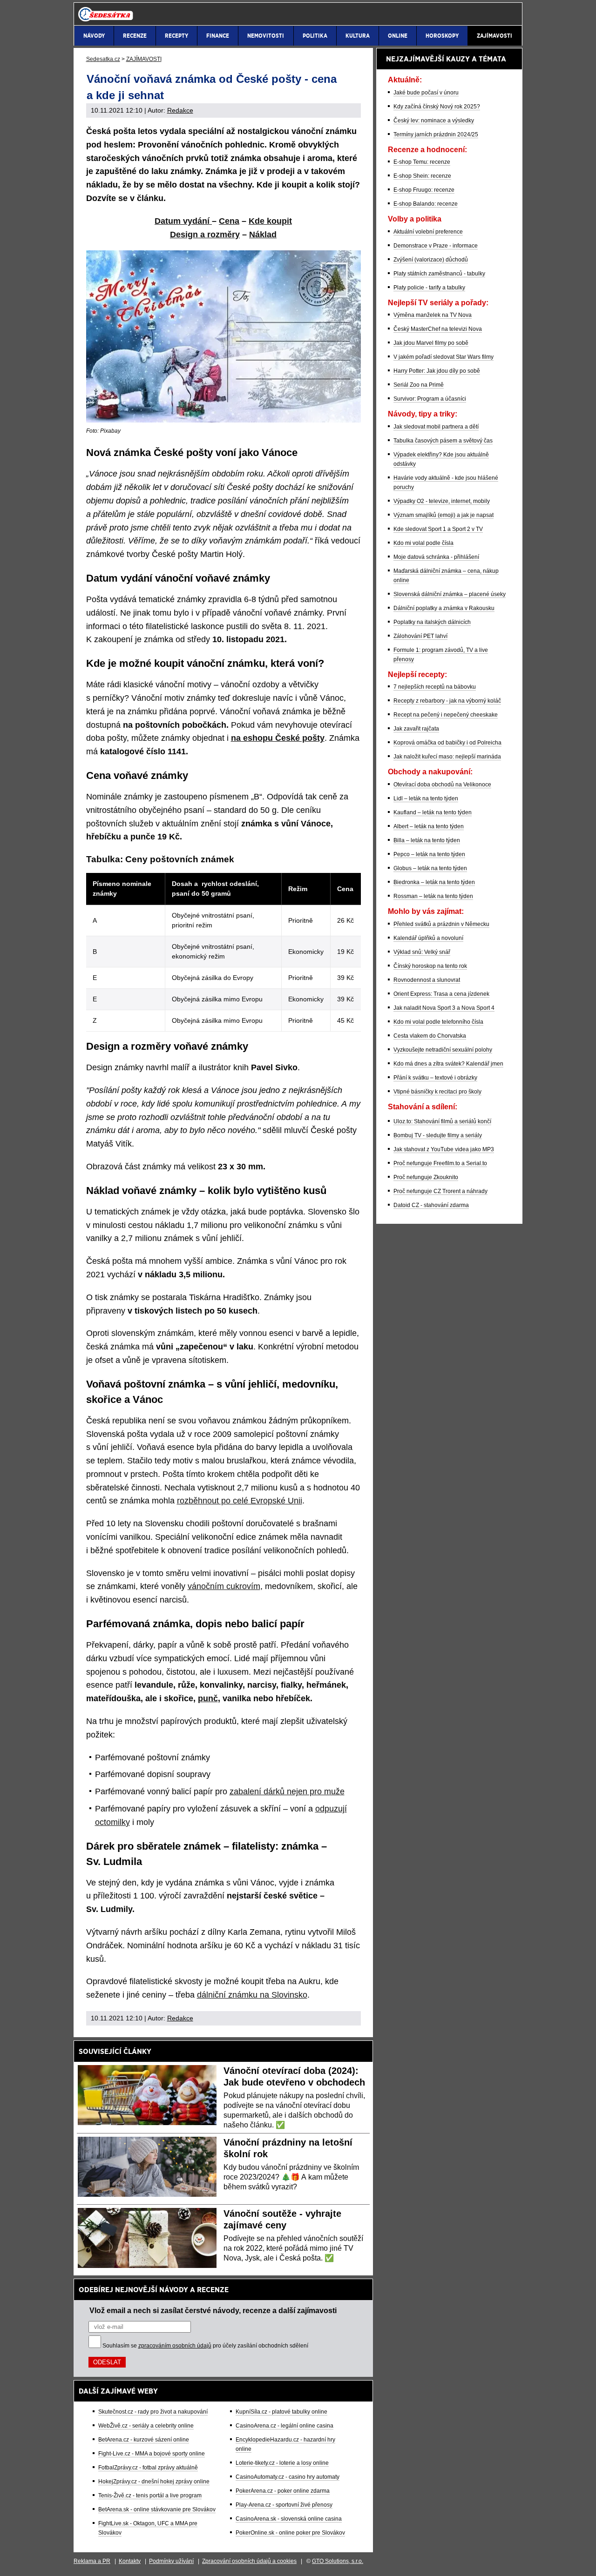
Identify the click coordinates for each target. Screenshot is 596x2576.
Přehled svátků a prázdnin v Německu (441, 924)
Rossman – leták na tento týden (433, 896)
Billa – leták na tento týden (427, 840)
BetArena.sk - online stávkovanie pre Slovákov (157, 2509)
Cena (229, 221)
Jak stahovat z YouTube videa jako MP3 (444, 1149)
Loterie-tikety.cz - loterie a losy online (282, 2463)
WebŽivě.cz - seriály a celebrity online (146, 2426)
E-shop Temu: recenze (422, 162)
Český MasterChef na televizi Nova (438, 329)
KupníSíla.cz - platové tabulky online (281, 2412)
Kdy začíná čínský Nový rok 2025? (437, 107)
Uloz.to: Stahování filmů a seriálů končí (442, 1121)
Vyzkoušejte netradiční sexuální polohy (443, 1050)
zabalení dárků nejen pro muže (287, 1791)
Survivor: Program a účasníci (430, 399)
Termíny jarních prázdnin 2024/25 (436, 134)
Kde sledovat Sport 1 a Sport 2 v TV (438, 529)
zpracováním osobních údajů (175, 2346)
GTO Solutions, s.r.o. (338, 2561)
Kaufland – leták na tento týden (433, 812)
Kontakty (130, 2561)
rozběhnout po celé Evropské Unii (240, 1501)
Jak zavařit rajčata (416, 729)
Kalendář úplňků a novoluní (428, 938)
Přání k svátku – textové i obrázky (435, 1078)
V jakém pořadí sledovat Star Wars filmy (444, 357)
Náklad (263, 235)
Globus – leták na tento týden (430, 868)
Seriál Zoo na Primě (419, 385)
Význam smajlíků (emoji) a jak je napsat (444, 515)
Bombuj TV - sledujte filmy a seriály (438, 1135)
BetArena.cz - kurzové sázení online (144, 2440)
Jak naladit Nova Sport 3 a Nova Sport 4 (444, 1008)
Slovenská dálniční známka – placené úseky (450, 594)
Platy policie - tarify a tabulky (429, 288)
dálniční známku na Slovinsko (252, 1995)
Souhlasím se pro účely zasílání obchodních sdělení (205, 2346)
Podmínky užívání (171, 2561)
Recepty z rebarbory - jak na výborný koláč (447, 701)
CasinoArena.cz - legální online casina (284, 2426)
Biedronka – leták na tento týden (434, 882)
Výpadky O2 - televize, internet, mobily (442, 501)
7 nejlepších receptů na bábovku (435, 687)
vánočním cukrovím (224, 1586)
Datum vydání (183, 221)
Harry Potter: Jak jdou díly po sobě (437, 371)
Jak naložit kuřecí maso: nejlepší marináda (447, 757)
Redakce (180, 110)
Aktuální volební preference (428, 232)
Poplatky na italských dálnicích (432, 622)
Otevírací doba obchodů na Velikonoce (442, 785)
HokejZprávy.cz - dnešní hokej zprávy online (154, 2482)
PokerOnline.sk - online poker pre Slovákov (290, 2533)
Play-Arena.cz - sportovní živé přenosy (284, 2505)
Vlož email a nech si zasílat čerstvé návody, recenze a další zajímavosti (213, 2310)
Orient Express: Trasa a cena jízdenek (441, 994)
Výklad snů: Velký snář (422, 952)
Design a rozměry (205, 235)
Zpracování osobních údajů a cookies (249, 2561)
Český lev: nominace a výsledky (434, 121)
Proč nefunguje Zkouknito (426, 1177)
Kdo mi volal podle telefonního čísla (438, 1022)
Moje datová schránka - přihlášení (436, 557)
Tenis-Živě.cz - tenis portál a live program (150, 2495)
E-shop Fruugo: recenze (424, 190)
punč (208, 1698)
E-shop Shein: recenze (422, 176)
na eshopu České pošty (278, 738)
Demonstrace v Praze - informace (436, 246)
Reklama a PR (92, 2561)
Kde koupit (270, 221)
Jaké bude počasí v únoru (426, 93)
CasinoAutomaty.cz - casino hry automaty (288, 2477)
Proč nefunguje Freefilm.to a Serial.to (440, 1163)
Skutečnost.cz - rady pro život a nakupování (153, 2412)
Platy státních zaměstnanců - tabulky (439, 274)
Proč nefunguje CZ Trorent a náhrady (440, 1191)
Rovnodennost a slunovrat (427, 980)
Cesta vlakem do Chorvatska (430, 1036)
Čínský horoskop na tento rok (430, 966)
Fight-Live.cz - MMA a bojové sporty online (152, 2454)
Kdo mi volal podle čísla (423, 543)
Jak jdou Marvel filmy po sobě (431, 343)
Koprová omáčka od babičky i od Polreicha (447, 743)
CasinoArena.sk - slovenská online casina (289, 2519)
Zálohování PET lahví (420, 636)
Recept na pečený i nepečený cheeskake (446, 715)
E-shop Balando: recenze (426, 204)
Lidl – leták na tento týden (426, 798)
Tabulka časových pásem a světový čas (443, 441)
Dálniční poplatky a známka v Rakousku (444, 608)
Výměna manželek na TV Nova (433, 315)
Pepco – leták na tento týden (429, 854)
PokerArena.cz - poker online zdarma (283, 2491)
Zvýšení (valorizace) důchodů (431, 260)
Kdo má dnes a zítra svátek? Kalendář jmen (448, 1064)
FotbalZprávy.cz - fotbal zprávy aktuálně (148, 2468)
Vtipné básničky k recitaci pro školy (437, 1092)
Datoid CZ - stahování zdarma (431, 1205)
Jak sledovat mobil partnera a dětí (436, 427)
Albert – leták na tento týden (429, 826)
